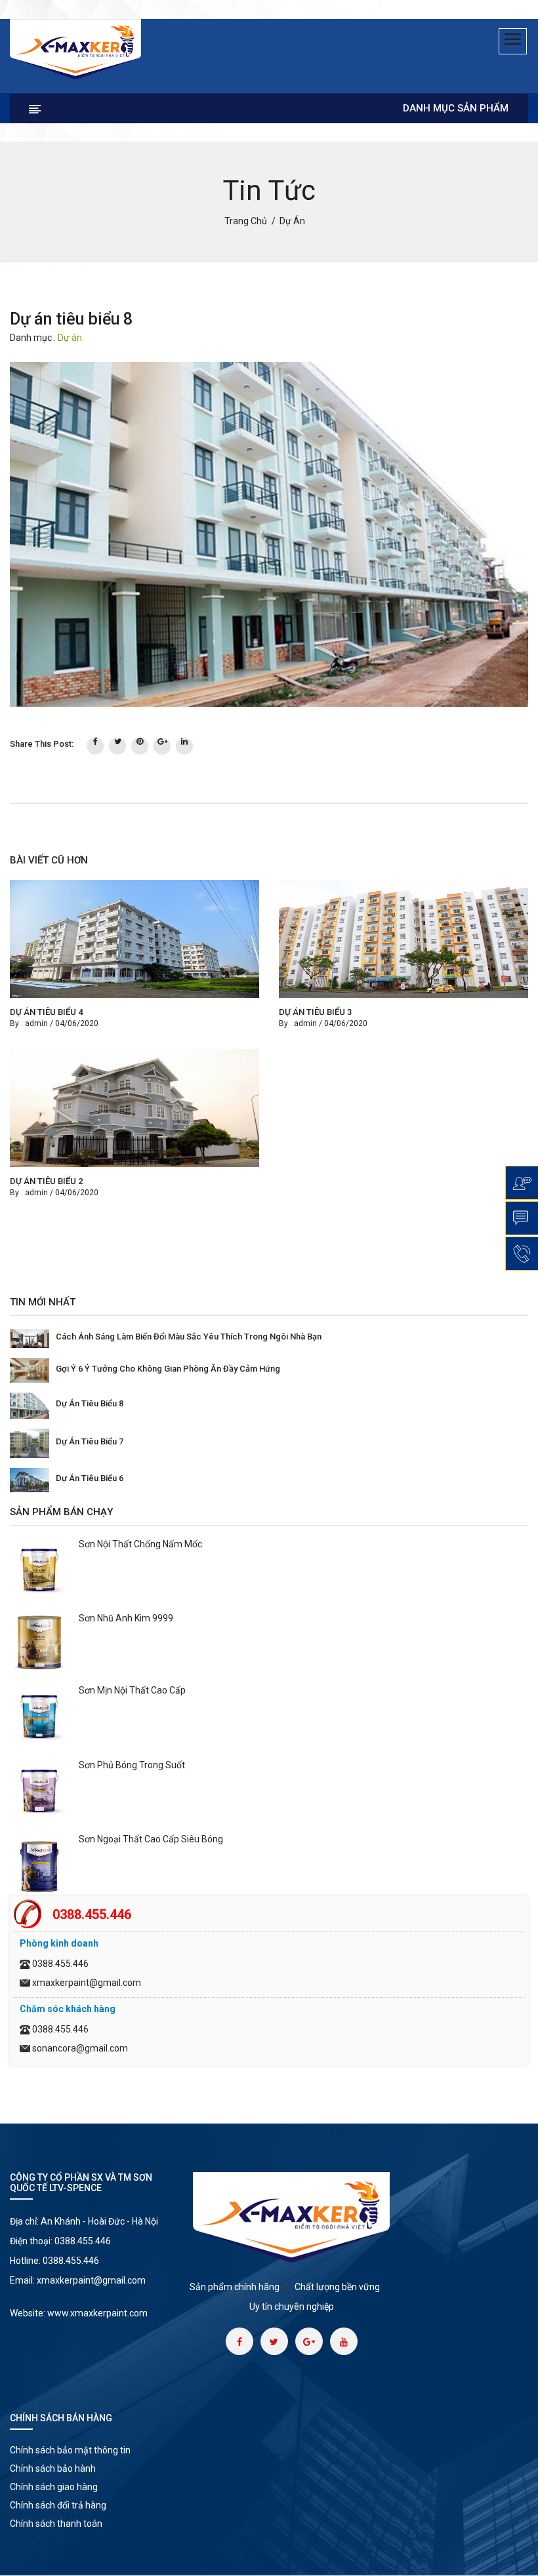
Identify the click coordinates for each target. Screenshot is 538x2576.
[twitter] (117, 746)
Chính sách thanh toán (56, 2524)
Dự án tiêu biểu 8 (90, 1403)
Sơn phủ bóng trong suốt (132, 1765)
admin (36, 1023)
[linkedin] (184, 746)
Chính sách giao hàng (54, 2487)
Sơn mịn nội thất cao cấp (132, 1690)
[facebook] (95, 746)
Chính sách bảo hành (53, 2468)
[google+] (162, 746)
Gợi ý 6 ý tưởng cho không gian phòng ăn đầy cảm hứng (168, 1369)
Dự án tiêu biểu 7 (90, 1441)
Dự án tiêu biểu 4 (46, 1012)
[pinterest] (140, 746)
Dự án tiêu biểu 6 (90, 1478)
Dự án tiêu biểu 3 (315, 1012)
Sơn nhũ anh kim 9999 (126, 1618)
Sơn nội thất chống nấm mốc (140, 1544)
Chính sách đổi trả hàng (58, 2505)
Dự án (70, 338)
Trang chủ (246, 221)
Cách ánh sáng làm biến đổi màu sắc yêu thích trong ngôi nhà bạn (189, 1337)
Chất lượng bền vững (337, 2287)
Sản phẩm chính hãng (235, 2287)
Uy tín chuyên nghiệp (292, 2307)
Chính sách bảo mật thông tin (70, 2450)
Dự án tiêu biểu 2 (46, 1181)
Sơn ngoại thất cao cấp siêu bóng (151, 1839)
